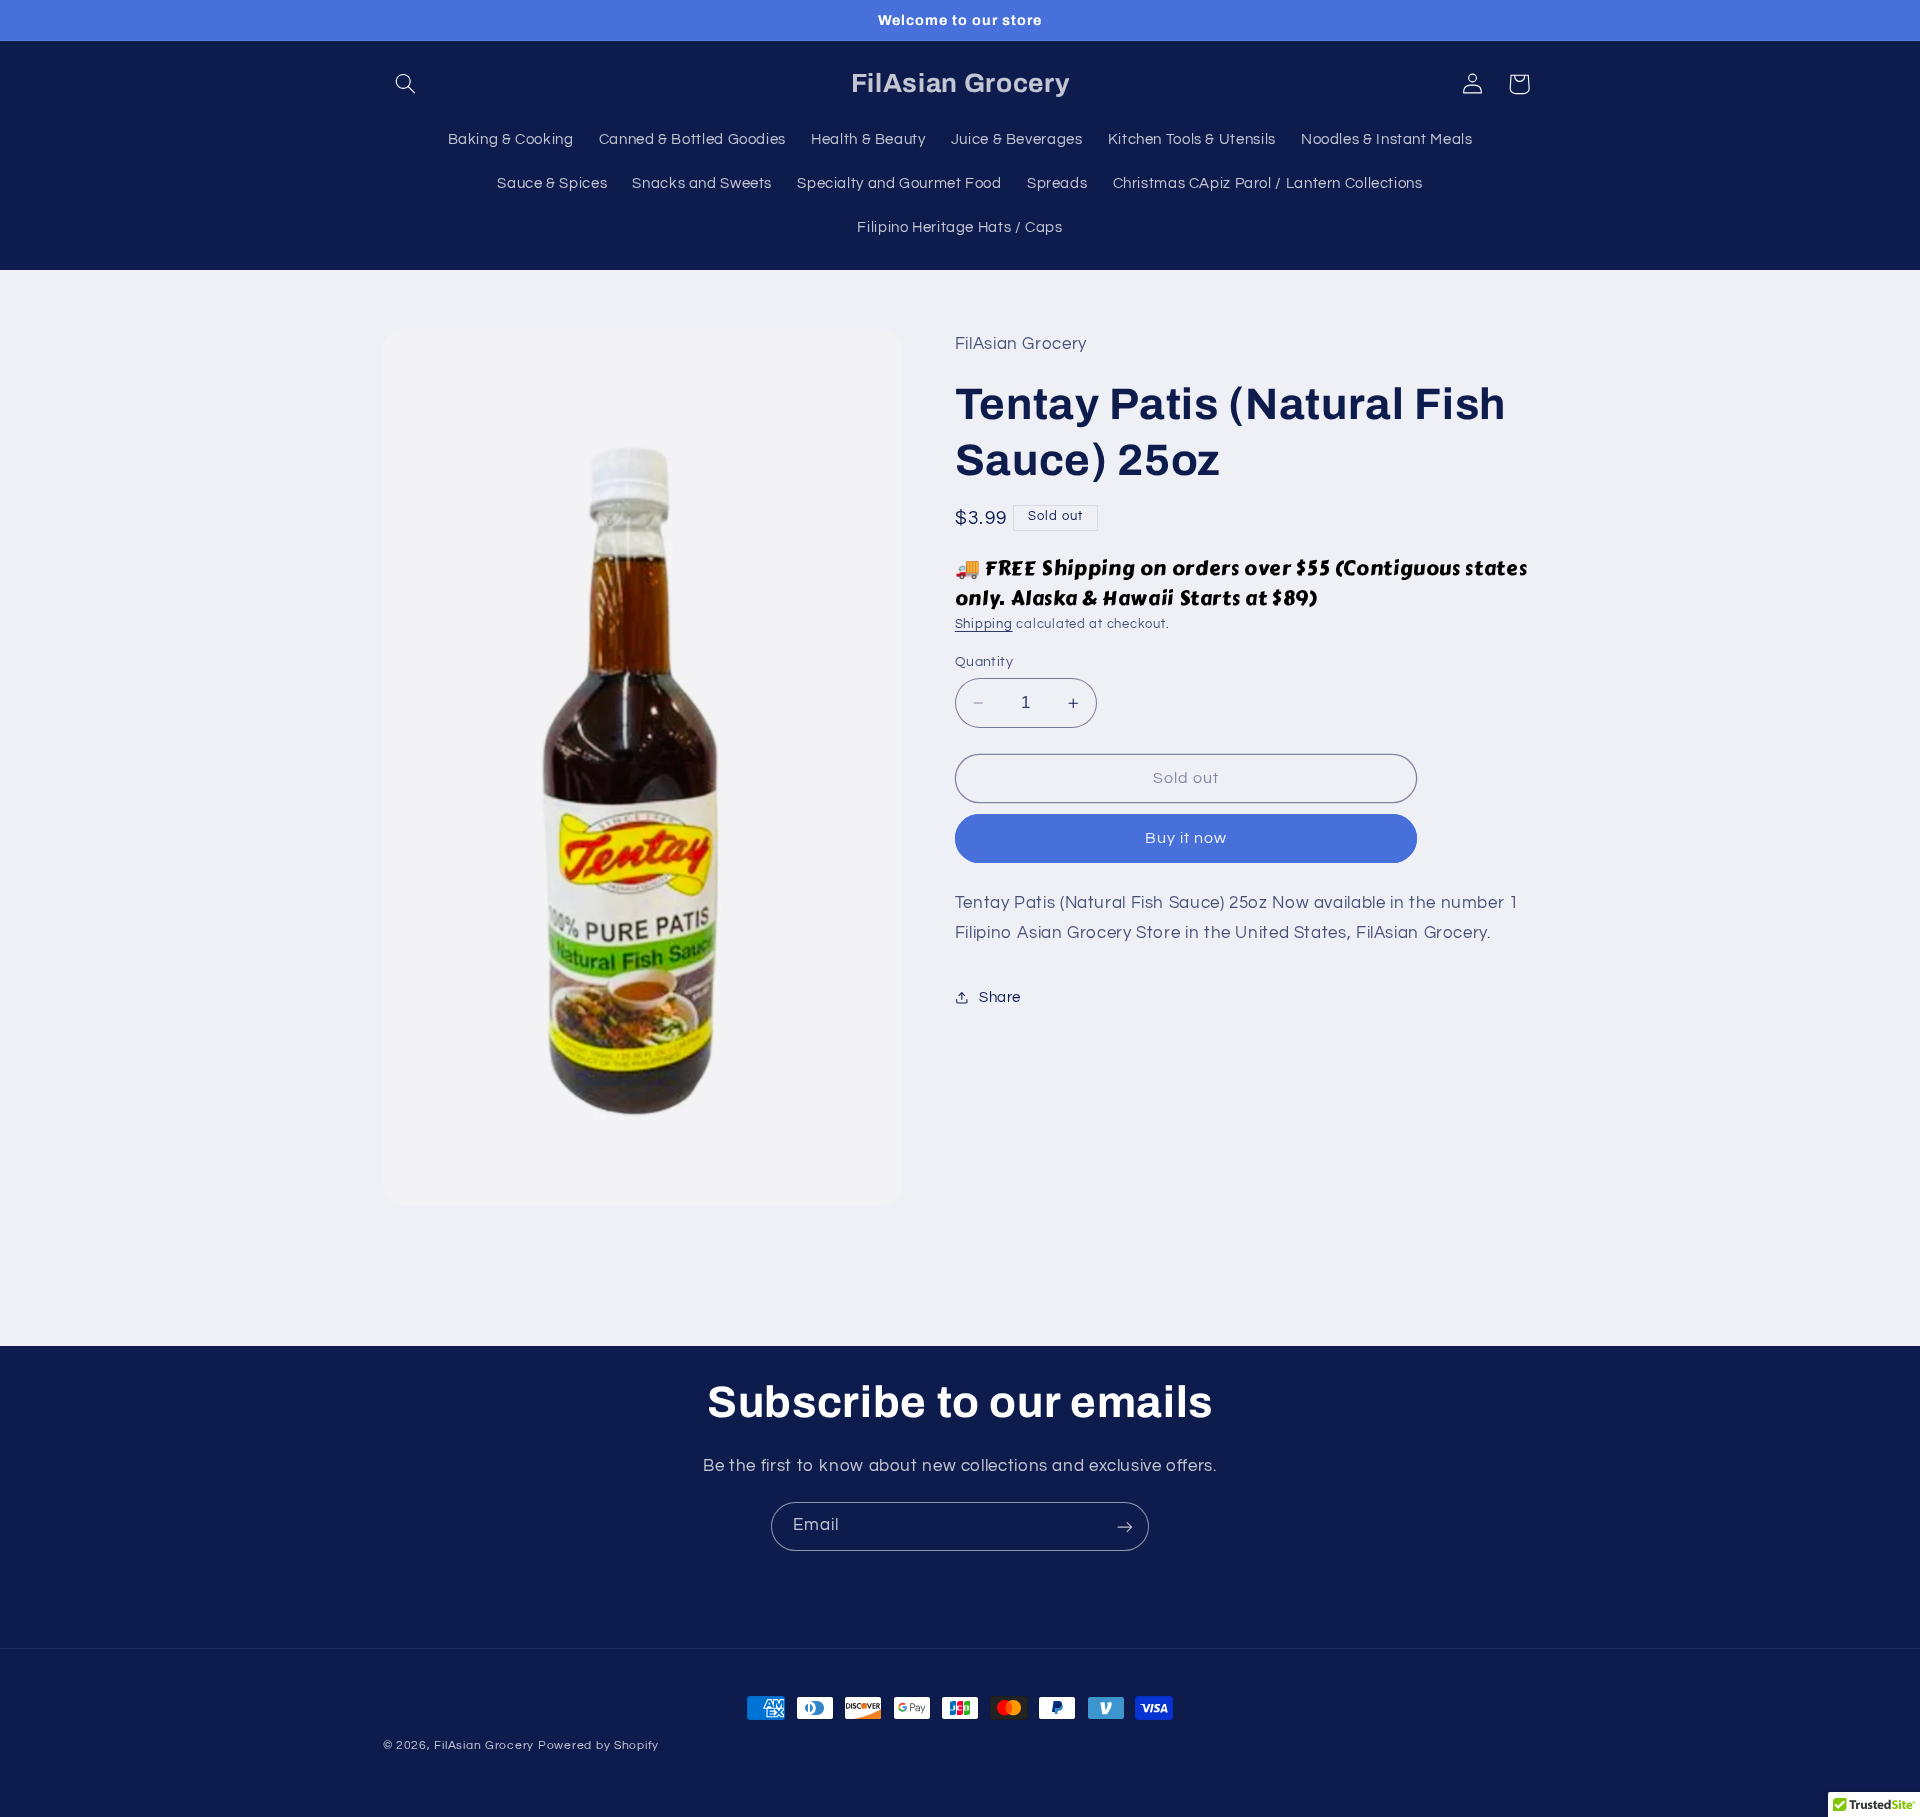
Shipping (984, 624)
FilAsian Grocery (486, 1745)
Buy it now (1186, 838)
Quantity (984, 662)
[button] (406, 84)
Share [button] (1000, 997)
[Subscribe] (1125, 1526)
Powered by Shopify (598, 1745)
